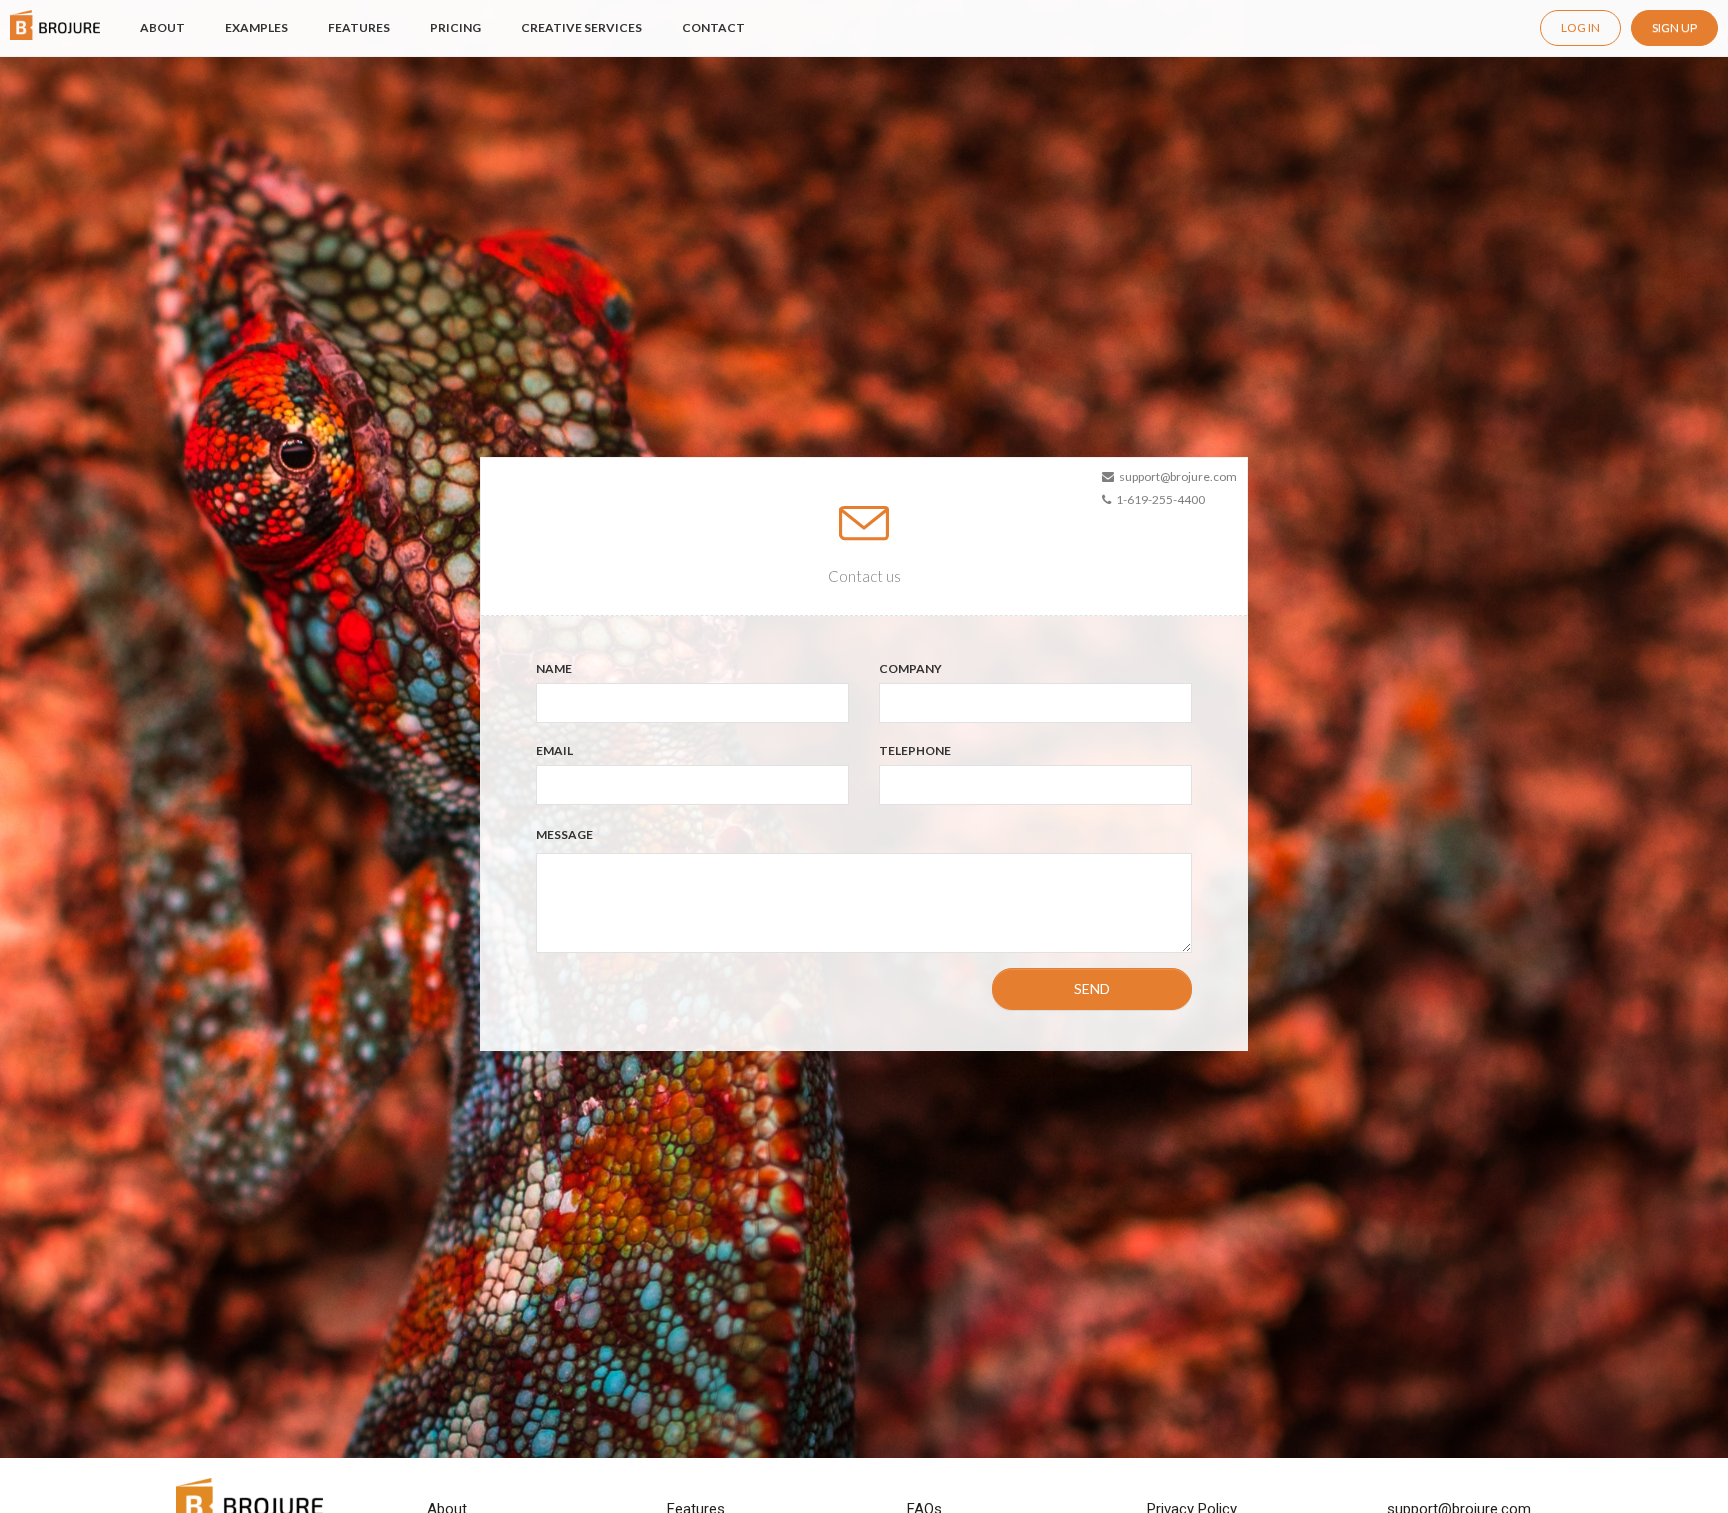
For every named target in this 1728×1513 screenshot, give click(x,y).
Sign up (1674, 27)
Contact (713, 27)
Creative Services (581, 27)
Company (910, 668)
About (162, 27)
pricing (455, 27)
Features (359, 27)
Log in (1580, 27)
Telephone (915, 750)
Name (554, 668)
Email (554, 750)
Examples (256, 27)
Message (564, 834)
